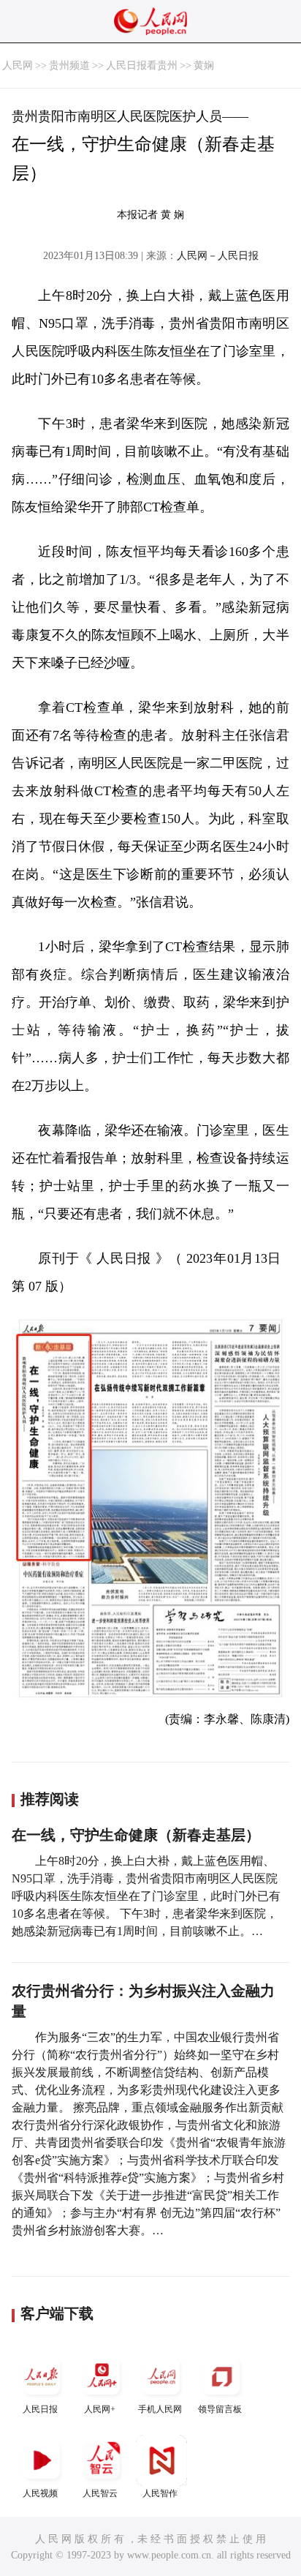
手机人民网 (160, 2409)
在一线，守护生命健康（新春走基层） (136, 1835)
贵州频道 (69, 65)
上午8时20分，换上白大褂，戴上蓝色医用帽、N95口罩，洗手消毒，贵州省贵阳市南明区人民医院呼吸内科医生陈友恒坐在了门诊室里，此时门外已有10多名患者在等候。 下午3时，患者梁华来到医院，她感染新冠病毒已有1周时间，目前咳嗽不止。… (146, 1896)
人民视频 (40, 2493)
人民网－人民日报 (218, 256)
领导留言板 (220, 2409)
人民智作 (160, 2493)
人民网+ (100, 2409)
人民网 (18, 65)
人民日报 (40, 2409)
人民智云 (100, 2493)
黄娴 (204, 65)
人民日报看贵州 (142, 65)
